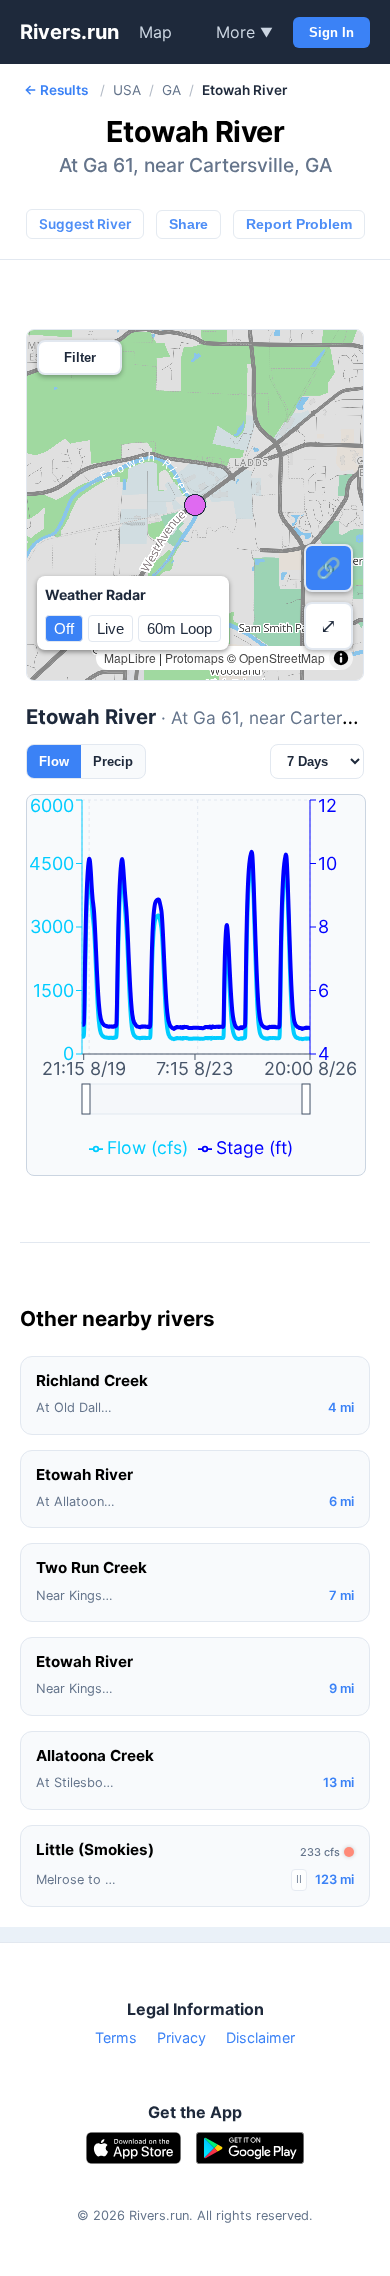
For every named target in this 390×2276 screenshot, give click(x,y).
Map (155, 32)
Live (110, 628)
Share (188, 224)
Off (64, 628)
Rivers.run (69, 32)
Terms (116, 2037)
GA (171, 90)
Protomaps (194, 657)
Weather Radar (95, 594)
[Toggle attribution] (341, 658)
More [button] (244, 32)
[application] (196, 985)
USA (127, 90)
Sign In (331, 32)
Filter (80, 357)
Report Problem (299, 224)
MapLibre (130, 657)
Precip (113, 761)
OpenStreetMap (282, 657)
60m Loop (179, 628)
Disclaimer (260, 2037)
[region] (195, 505)
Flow (54, 761)
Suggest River (85, 224)
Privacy (181, 2037)
